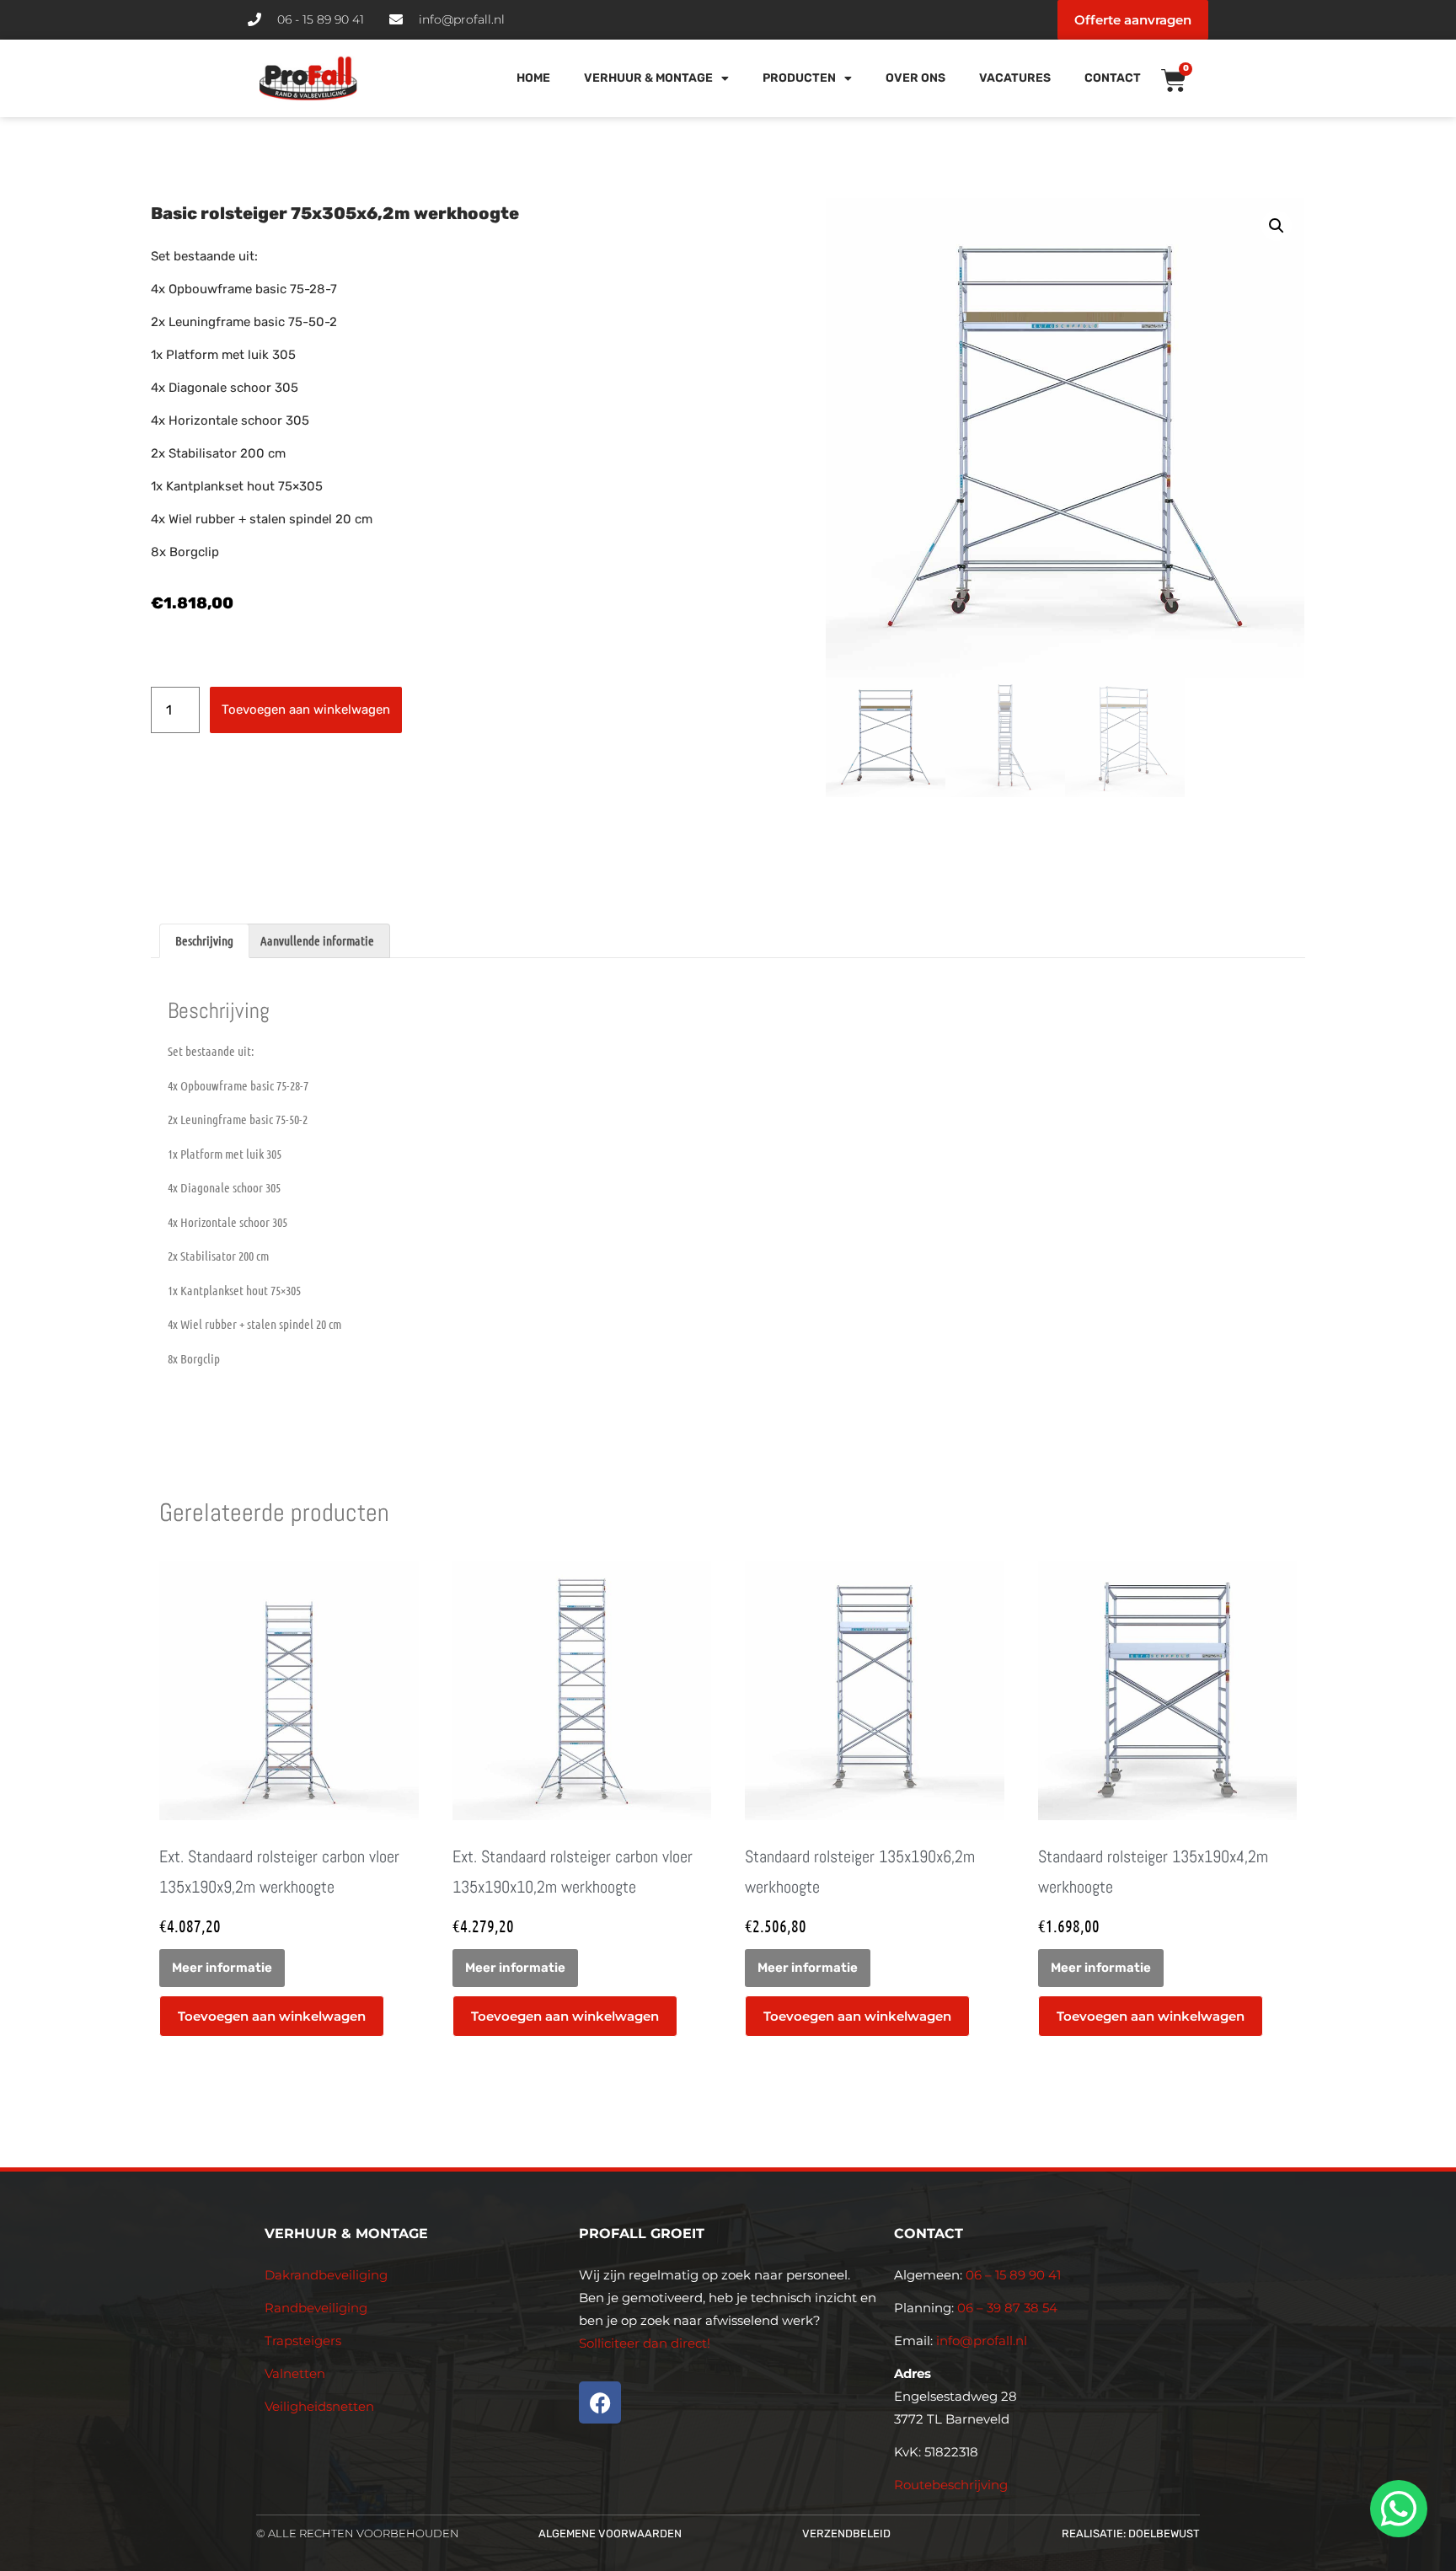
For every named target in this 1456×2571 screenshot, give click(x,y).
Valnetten (295, 2373)
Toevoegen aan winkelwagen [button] (272, 2016)
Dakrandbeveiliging (326, 2275)
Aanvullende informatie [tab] (317, 940)
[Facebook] (600, 2402)
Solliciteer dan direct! (646, 2343)
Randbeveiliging (316, 2308)
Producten (799, 78)
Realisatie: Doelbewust (1131, 2534)
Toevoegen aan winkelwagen (306, 710)
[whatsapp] (1396, 2509)
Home (533, 78)
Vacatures (1015, 78)
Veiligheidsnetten (319, 2406)
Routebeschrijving (951, 2485)
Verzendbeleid (846, 2534)
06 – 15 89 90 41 (1012, 2275)
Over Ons (915, 78)
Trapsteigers (303, 2341)
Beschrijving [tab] (204, 940)
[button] (1277, 226)
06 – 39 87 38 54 (1007, 2308)
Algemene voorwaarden (610, 2534)
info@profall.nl (982, 2341)
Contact (1113, 78)
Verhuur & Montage (648, 78)
